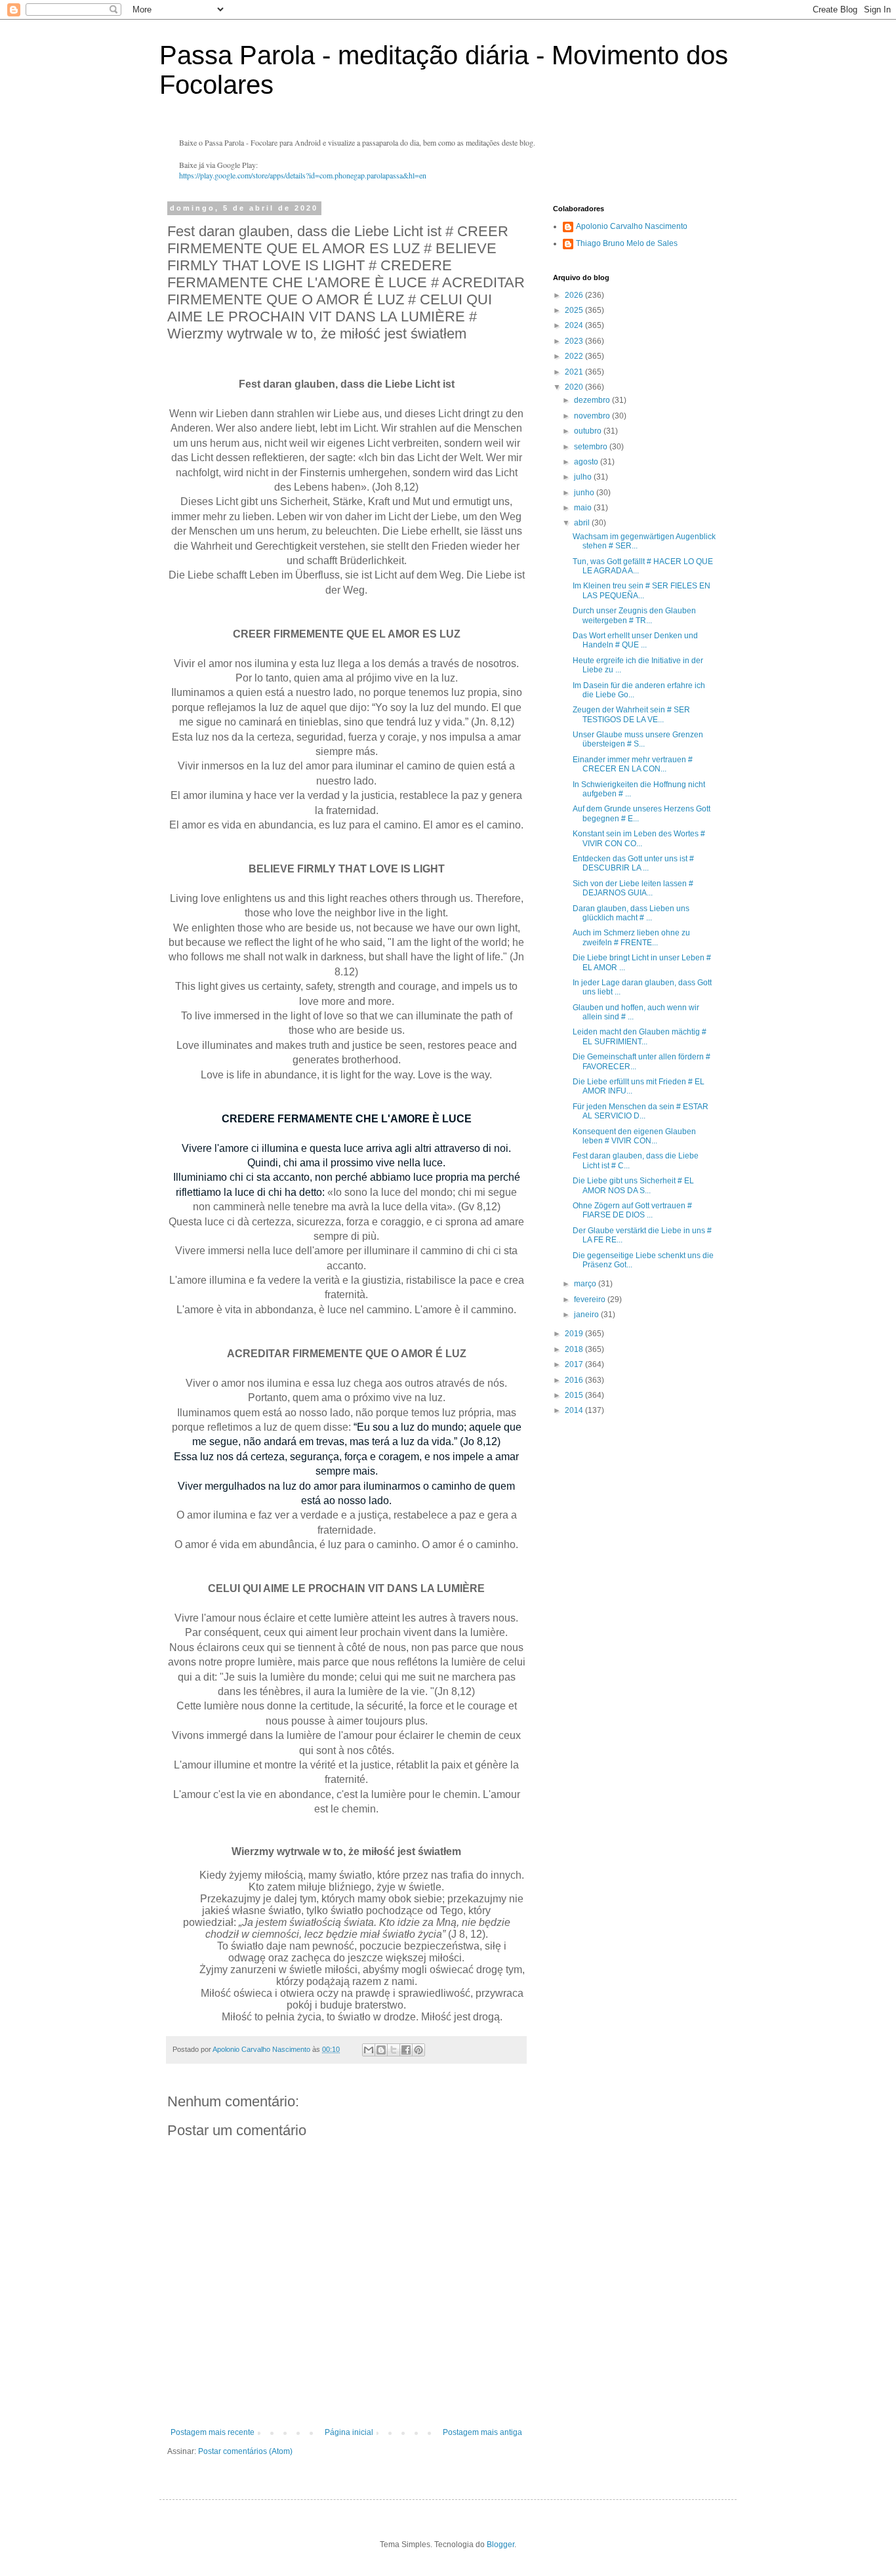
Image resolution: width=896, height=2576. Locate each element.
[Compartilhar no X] (394, 2050)
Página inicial (349, 2432)
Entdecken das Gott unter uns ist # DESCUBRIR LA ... (633, 863)
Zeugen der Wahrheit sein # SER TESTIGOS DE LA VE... (631, 714)
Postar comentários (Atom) (245, 2451)
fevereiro (591, 1299)
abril (583, 523)
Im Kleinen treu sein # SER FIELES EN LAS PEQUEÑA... (641, 590)
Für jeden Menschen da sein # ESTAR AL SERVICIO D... (641, 1111)
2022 (575, 356)
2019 (575, 1334)
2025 (575, 310)
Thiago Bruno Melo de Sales (627, 243)
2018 (575, 1349)
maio (584, 508)
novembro (593, 416)
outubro (589, 431)
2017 (575, 1364)
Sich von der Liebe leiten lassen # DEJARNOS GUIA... (633, 888)
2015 (575, 1395)
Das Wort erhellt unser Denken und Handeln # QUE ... (635, 640)
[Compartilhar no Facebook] (406, 2050)
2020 (575, 387)
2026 (575, 295)
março (586, 1284)
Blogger (500, 2545)
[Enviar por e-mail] (369, 2050)
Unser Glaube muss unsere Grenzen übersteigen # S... (638, 739)
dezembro (593, 400)
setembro (592, 447)
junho (585, 493)
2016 (575, 1380)
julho (584, 477)
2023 (575, 341)
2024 (575, 325)
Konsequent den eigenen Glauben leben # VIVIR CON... (634, 1136)
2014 (575, 1410)
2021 (575, 372)
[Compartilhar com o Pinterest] (418, 2050)
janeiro (587, 1315)
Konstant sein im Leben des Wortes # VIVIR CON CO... (639, 838)
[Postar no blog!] (381, 2050)
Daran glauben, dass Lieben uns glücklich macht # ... (631, 913)
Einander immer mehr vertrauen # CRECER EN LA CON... (633, 764)
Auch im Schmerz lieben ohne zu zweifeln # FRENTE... (631, 937)
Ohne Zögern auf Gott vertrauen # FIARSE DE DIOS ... (632, 1210)
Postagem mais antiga (482, 2432)
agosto (587, 462)
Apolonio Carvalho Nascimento (632, 226)
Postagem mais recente (213, 2432)
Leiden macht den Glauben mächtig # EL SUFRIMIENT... (640, 1036)
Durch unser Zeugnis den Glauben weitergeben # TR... (634, 615)
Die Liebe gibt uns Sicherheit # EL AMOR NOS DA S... (633, 1185)
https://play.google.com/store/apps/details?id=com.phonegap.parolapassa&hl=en (303, 175)
